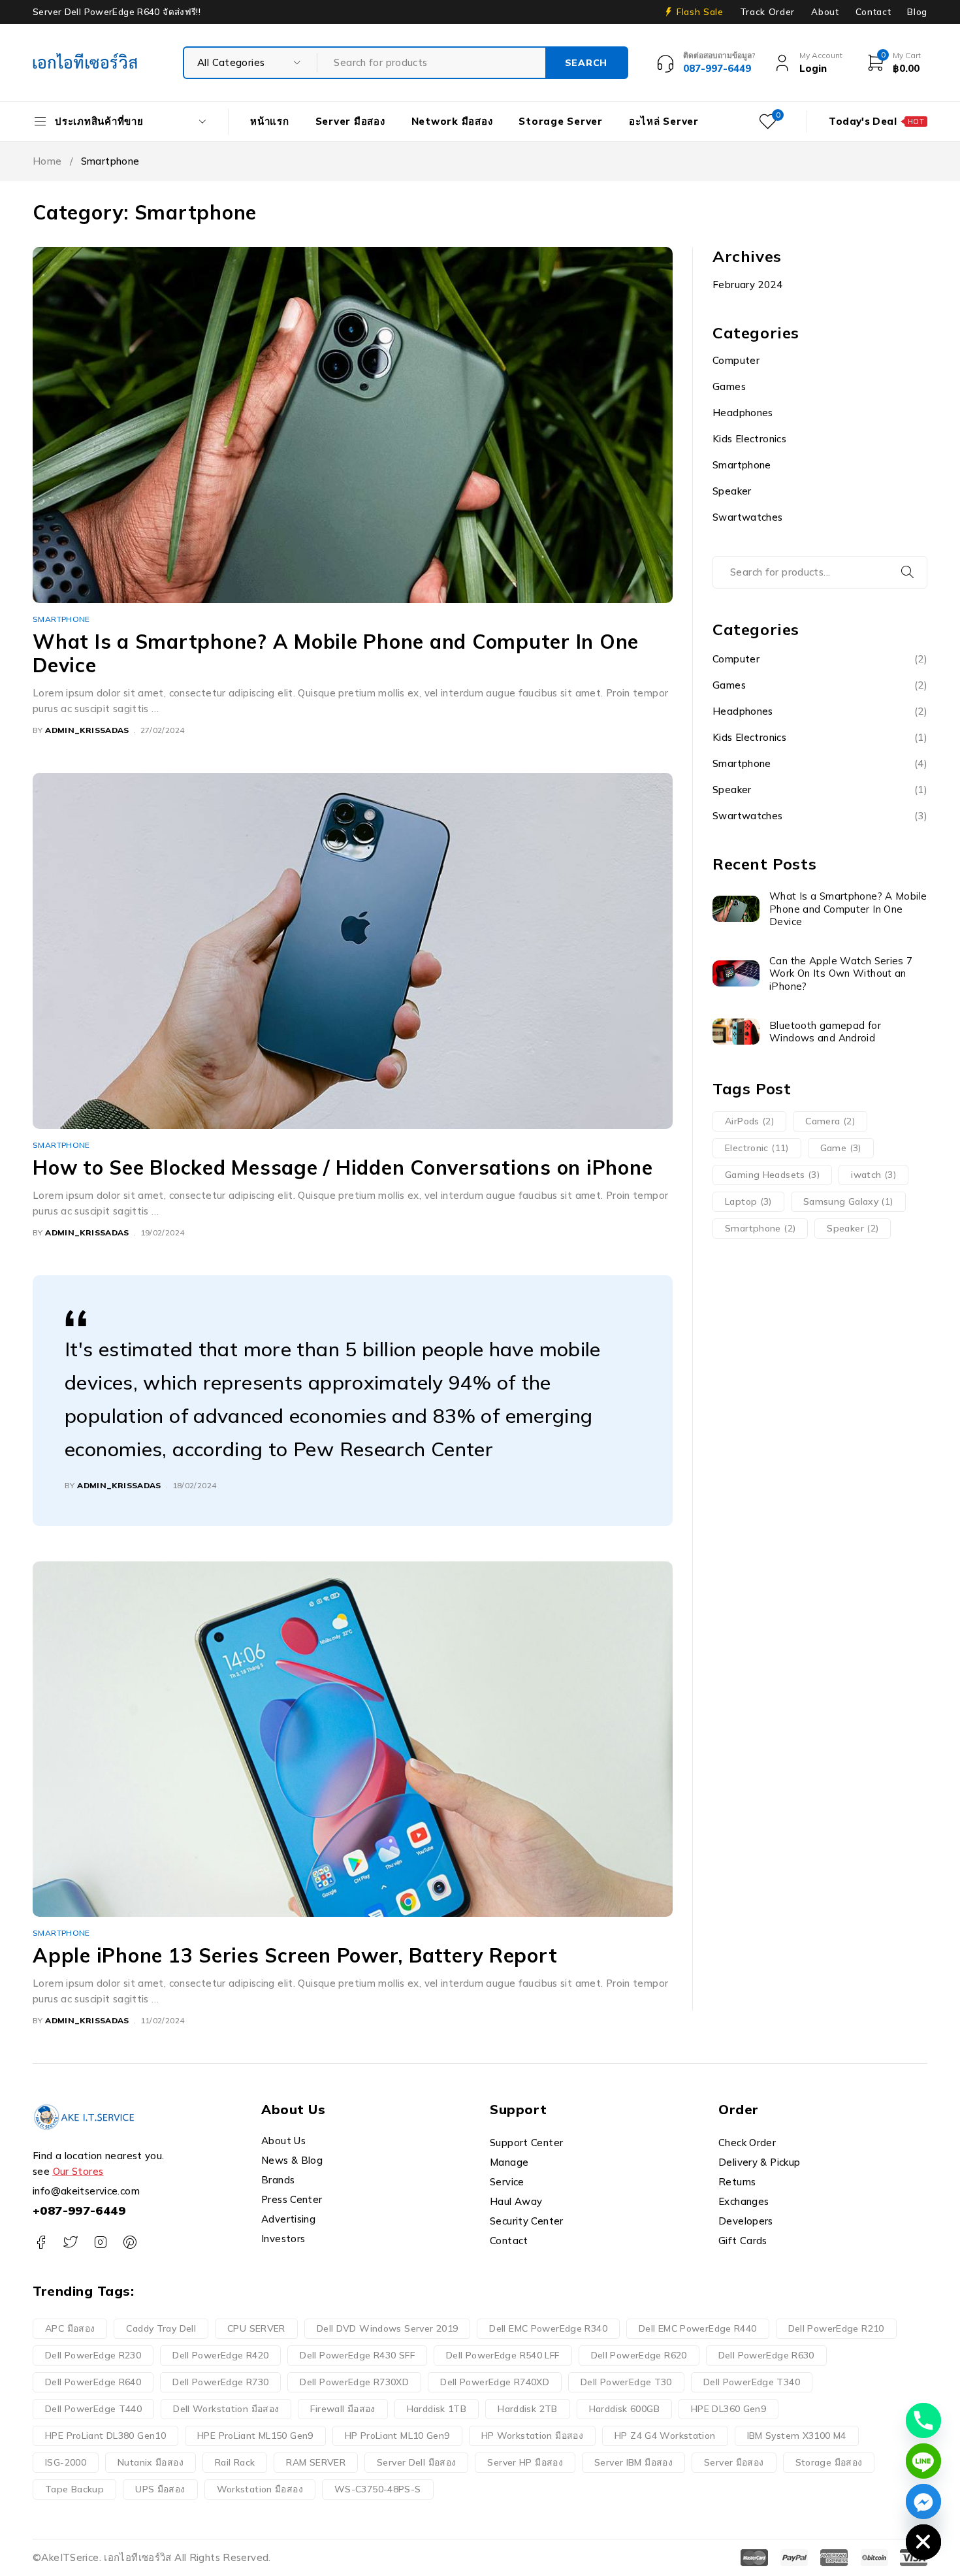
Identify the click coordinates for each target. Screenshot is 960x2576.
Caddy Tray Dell (161, 2328)
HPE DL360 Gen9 (728, 2409)
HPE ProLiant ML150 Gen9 (255, 2436)
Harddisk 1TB (437, 2409)
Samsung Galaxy (848, 1201)
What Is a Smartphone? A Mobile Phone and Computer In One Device (336, 653)
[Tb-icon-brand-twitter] (70, 2242)
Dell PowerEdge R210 (836, 2328)
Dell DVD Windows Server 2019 (388, 2328)
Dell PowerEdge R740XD (495, 2382)
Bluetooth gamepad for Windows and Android (825, 1032)
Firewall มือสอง (343, 2409)
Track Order (767, 12)
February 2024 (747, 285)
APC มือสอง (70, 2328)
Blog (917, 12)
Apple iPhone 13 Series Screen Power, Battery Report (295, 1955)
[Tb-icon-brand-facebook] (41, 2242)
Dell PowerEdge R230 (93, 2355)
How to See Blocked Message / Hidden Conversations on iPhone (343, 1167)
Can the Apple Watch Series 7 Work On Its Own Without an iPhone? (841, 973)
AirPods (749, 1121)
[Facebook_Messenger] (923, 2502)
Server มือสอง (734, 2462)
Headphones (743, 413)
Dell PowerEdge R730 (220, 2382)
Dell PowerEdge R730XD (354, 2382)
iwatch (873, 1175)
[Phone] (923, 2421)
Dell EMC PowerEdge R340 (548, 2328)
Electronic (757, 1148)
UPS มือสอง (160, 2489)
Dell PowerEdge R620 (639, 2355)
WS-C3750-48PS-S (378, 2489)
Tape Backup (74, 2489)
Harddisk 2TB (528, 2409)
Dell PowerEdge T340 (752, 2382)
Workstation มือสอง (260, 2489)
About (825, 12)
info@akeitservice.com (86, 2191)
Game (841, 1148)
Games (729, 386)
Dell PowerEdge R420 (220, 2355)
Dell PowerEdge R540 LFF (503, 2355)
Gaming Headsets (772, 1175)
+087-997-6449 (79, 2210)
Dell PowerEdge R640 (93, 2382)
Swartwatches (748, 517)
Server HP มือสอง (525, 2462)
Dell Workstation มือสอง (226, 2409)
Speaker (732, 491)
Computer (736, 360)
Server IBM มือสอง (633, 2462)
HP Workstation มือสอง (533, 2436)
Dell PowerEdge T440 (93, 2409)
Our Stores (78, 2171)
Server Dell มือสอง (416, 2462)
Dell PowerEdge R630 (766, 2355)
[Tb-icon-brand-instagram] (100, 2242)
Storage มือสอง (829, 2462)
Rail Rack (235, 2462)
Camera (830, 1121)
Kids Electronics (749, 439)
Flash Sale (700, 12)
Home (47, 161)
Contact (873, 12)
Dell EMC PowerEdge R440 (698, 2328)
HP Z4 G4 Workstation (665, 2436)
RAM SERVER (316, 2462)
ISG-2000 (66, 2462)
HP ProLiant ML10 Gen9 (397, 2436)
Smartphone (61, 619)
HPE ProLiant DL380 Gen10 (105, 2436)
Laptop (748, 1201)
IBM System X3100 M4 (797, 2436)
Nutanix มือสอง (151, 2462)
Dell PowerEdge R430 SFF (357, 2355)
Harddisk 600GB (624, 2409)
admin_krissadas (87, 730)
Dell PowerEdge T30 (626, 2382)
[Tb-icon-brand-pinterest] (130, 2242)
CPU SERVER (256, 2328)
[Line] (923, 2461)
